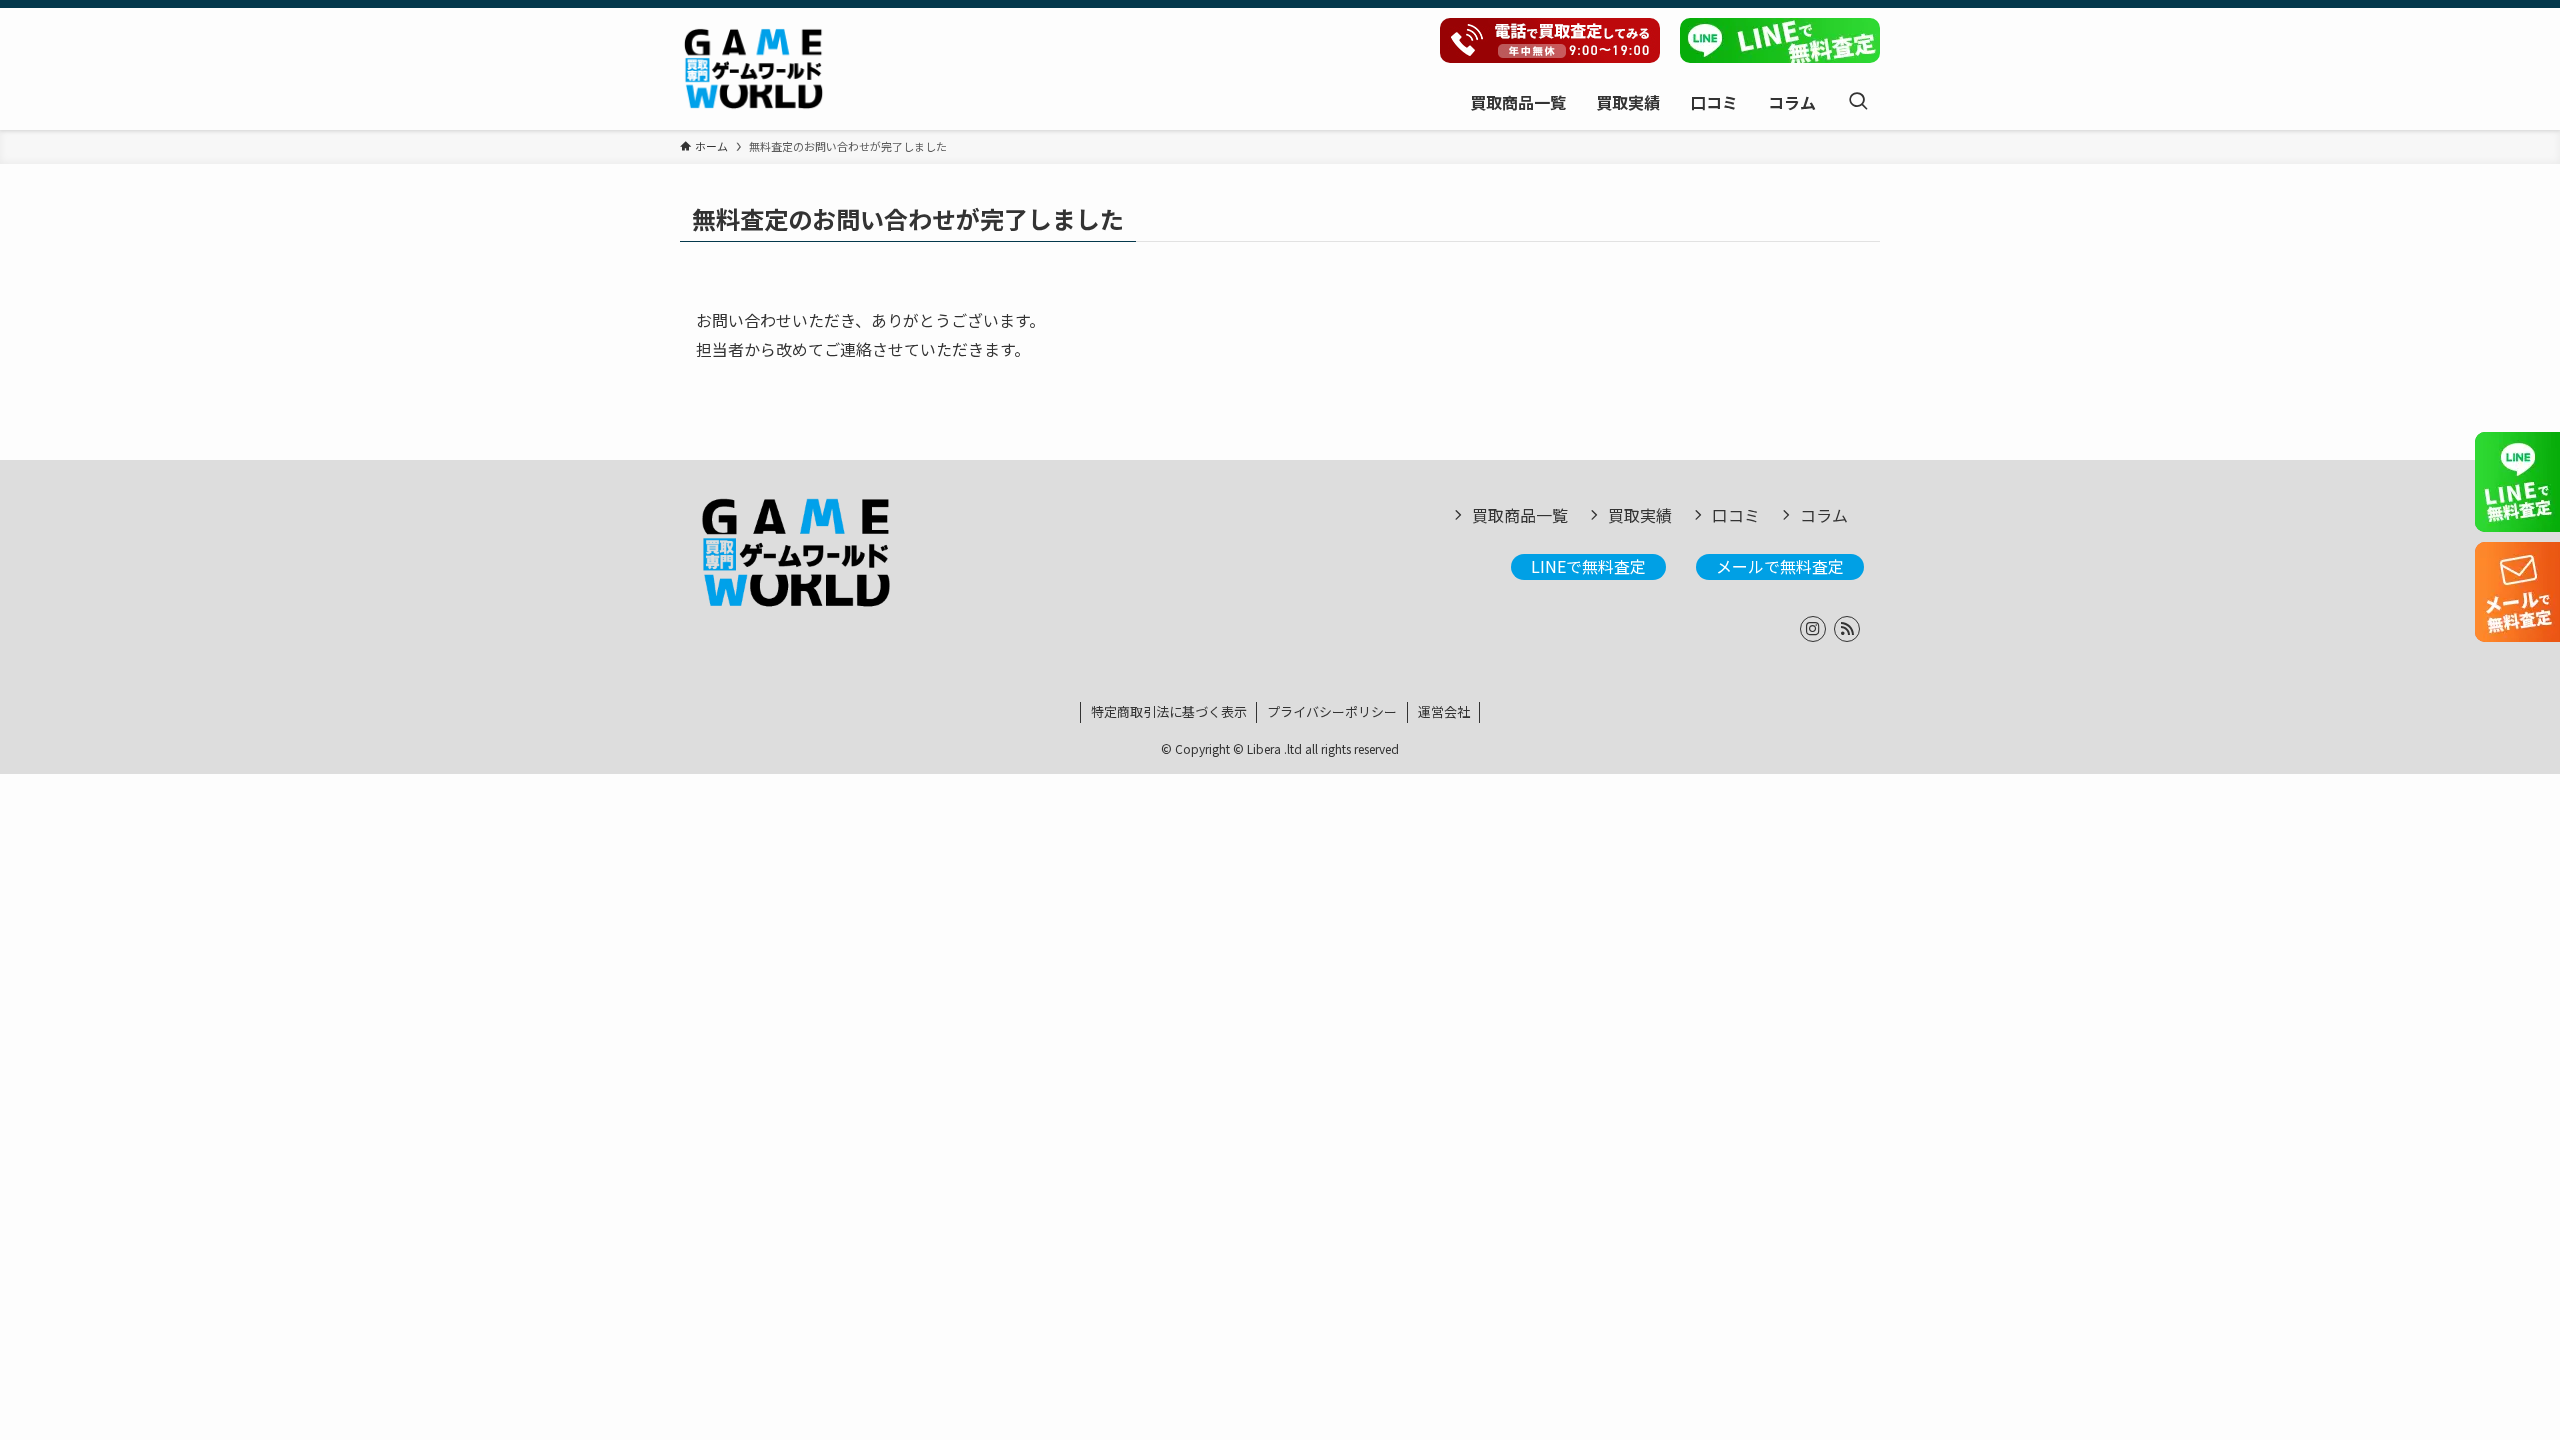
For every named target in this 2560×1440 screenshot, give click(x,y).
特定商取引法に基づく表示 (1169, 711)
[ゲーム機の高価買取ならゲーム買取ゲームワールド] (753, 69)
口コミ (1736, 515)
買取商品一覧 (1520, 515)
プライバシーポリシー (1332, 711)
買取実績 (1640, 515)
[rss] (1847, 629)
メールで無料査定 (1780, 566)
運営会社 (1444, 711)
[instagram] (1813, 629)
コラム (1824, 515)
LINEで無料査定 (1588, 566)
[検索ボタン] (1858, 101)
